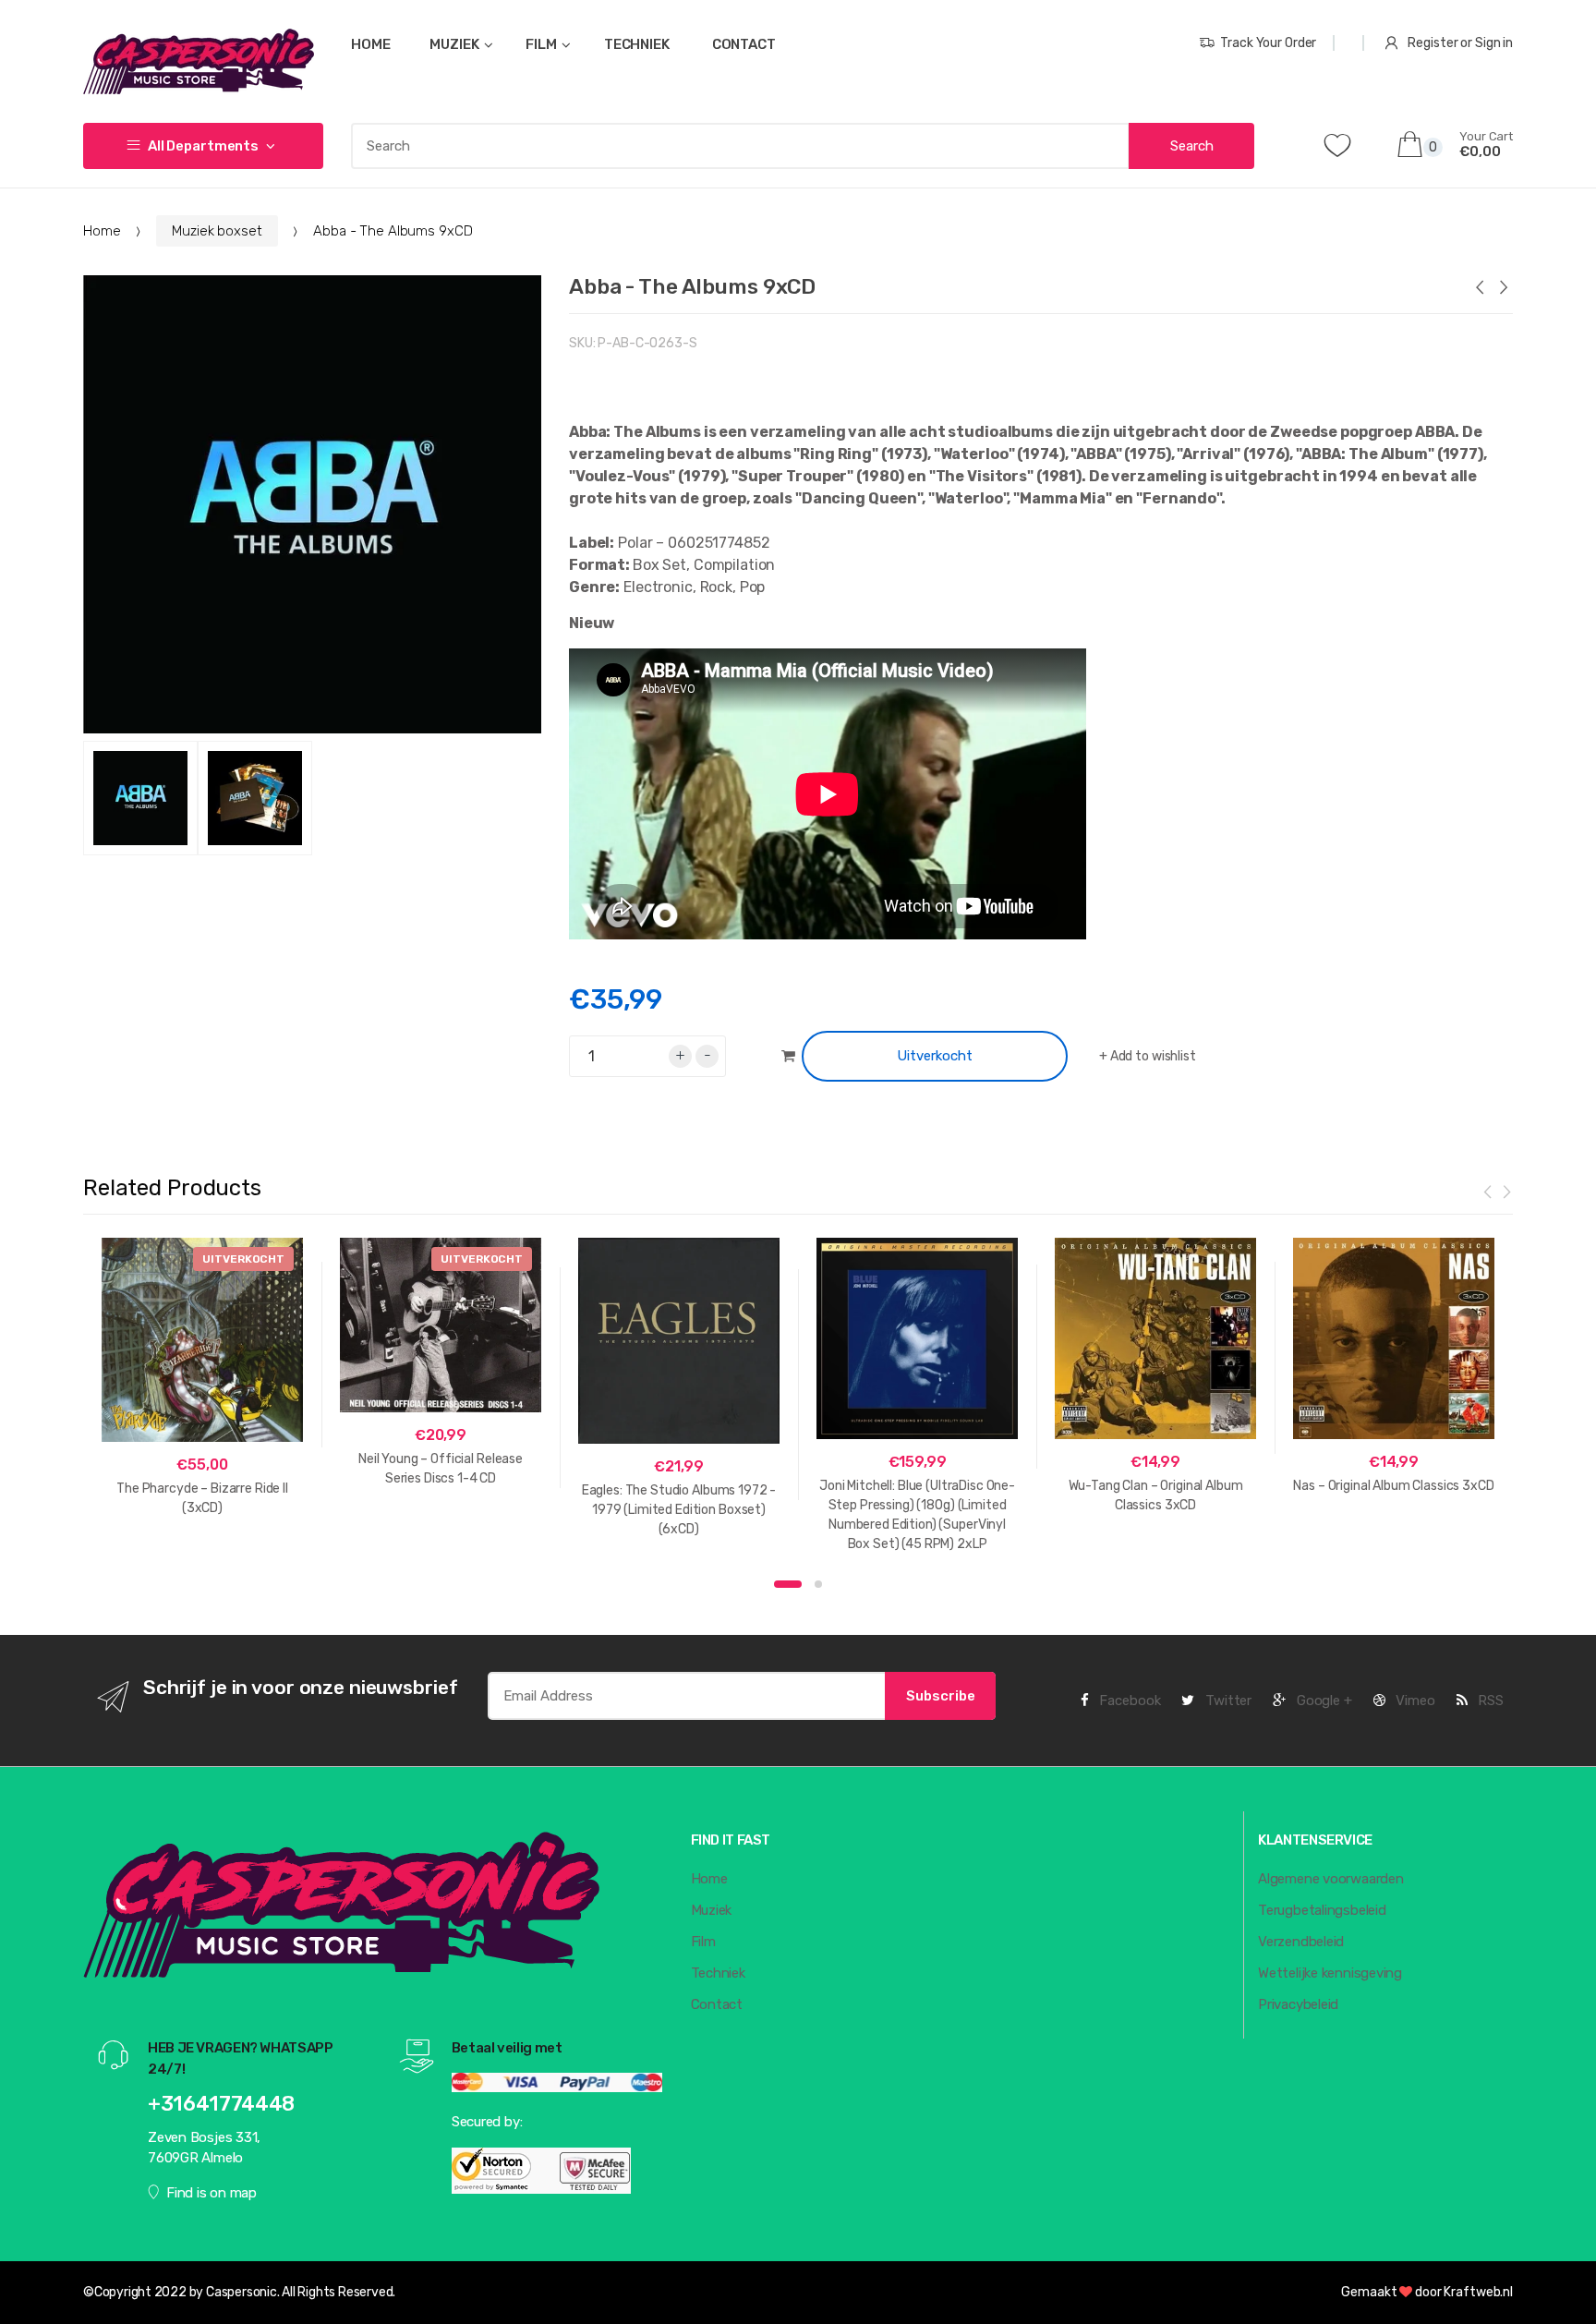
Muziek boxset (217, 231)
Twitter (1227, 1701)
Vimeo (1414, 1701)
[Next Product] (1503, 290)
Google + (1323, 1701)
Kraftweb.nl (1478, 2292)
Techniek (718, 1973)
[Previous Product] (1479, 290)
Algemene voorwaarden (1331, 1879)
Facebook (1129, 1701)
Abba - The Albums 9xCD (692, 286)
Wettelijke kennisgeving (1330, 1973)
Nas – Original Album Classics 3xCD (1393, 1486)
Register (1433, 43)
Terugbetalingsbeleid (1322, 1910)
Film (703, 1942)
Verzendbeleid (1301, 1942)
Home (102, 231)
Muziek (712, 1910)
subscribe (941, 1696)
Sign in (1494, 43)
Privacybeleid (1298, 2004)
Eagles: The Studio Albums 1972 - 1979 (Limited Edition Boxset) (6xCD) (679, 1510)
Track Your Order (1268, 43)
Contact (717, 2004)
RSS (1488, 1701)
